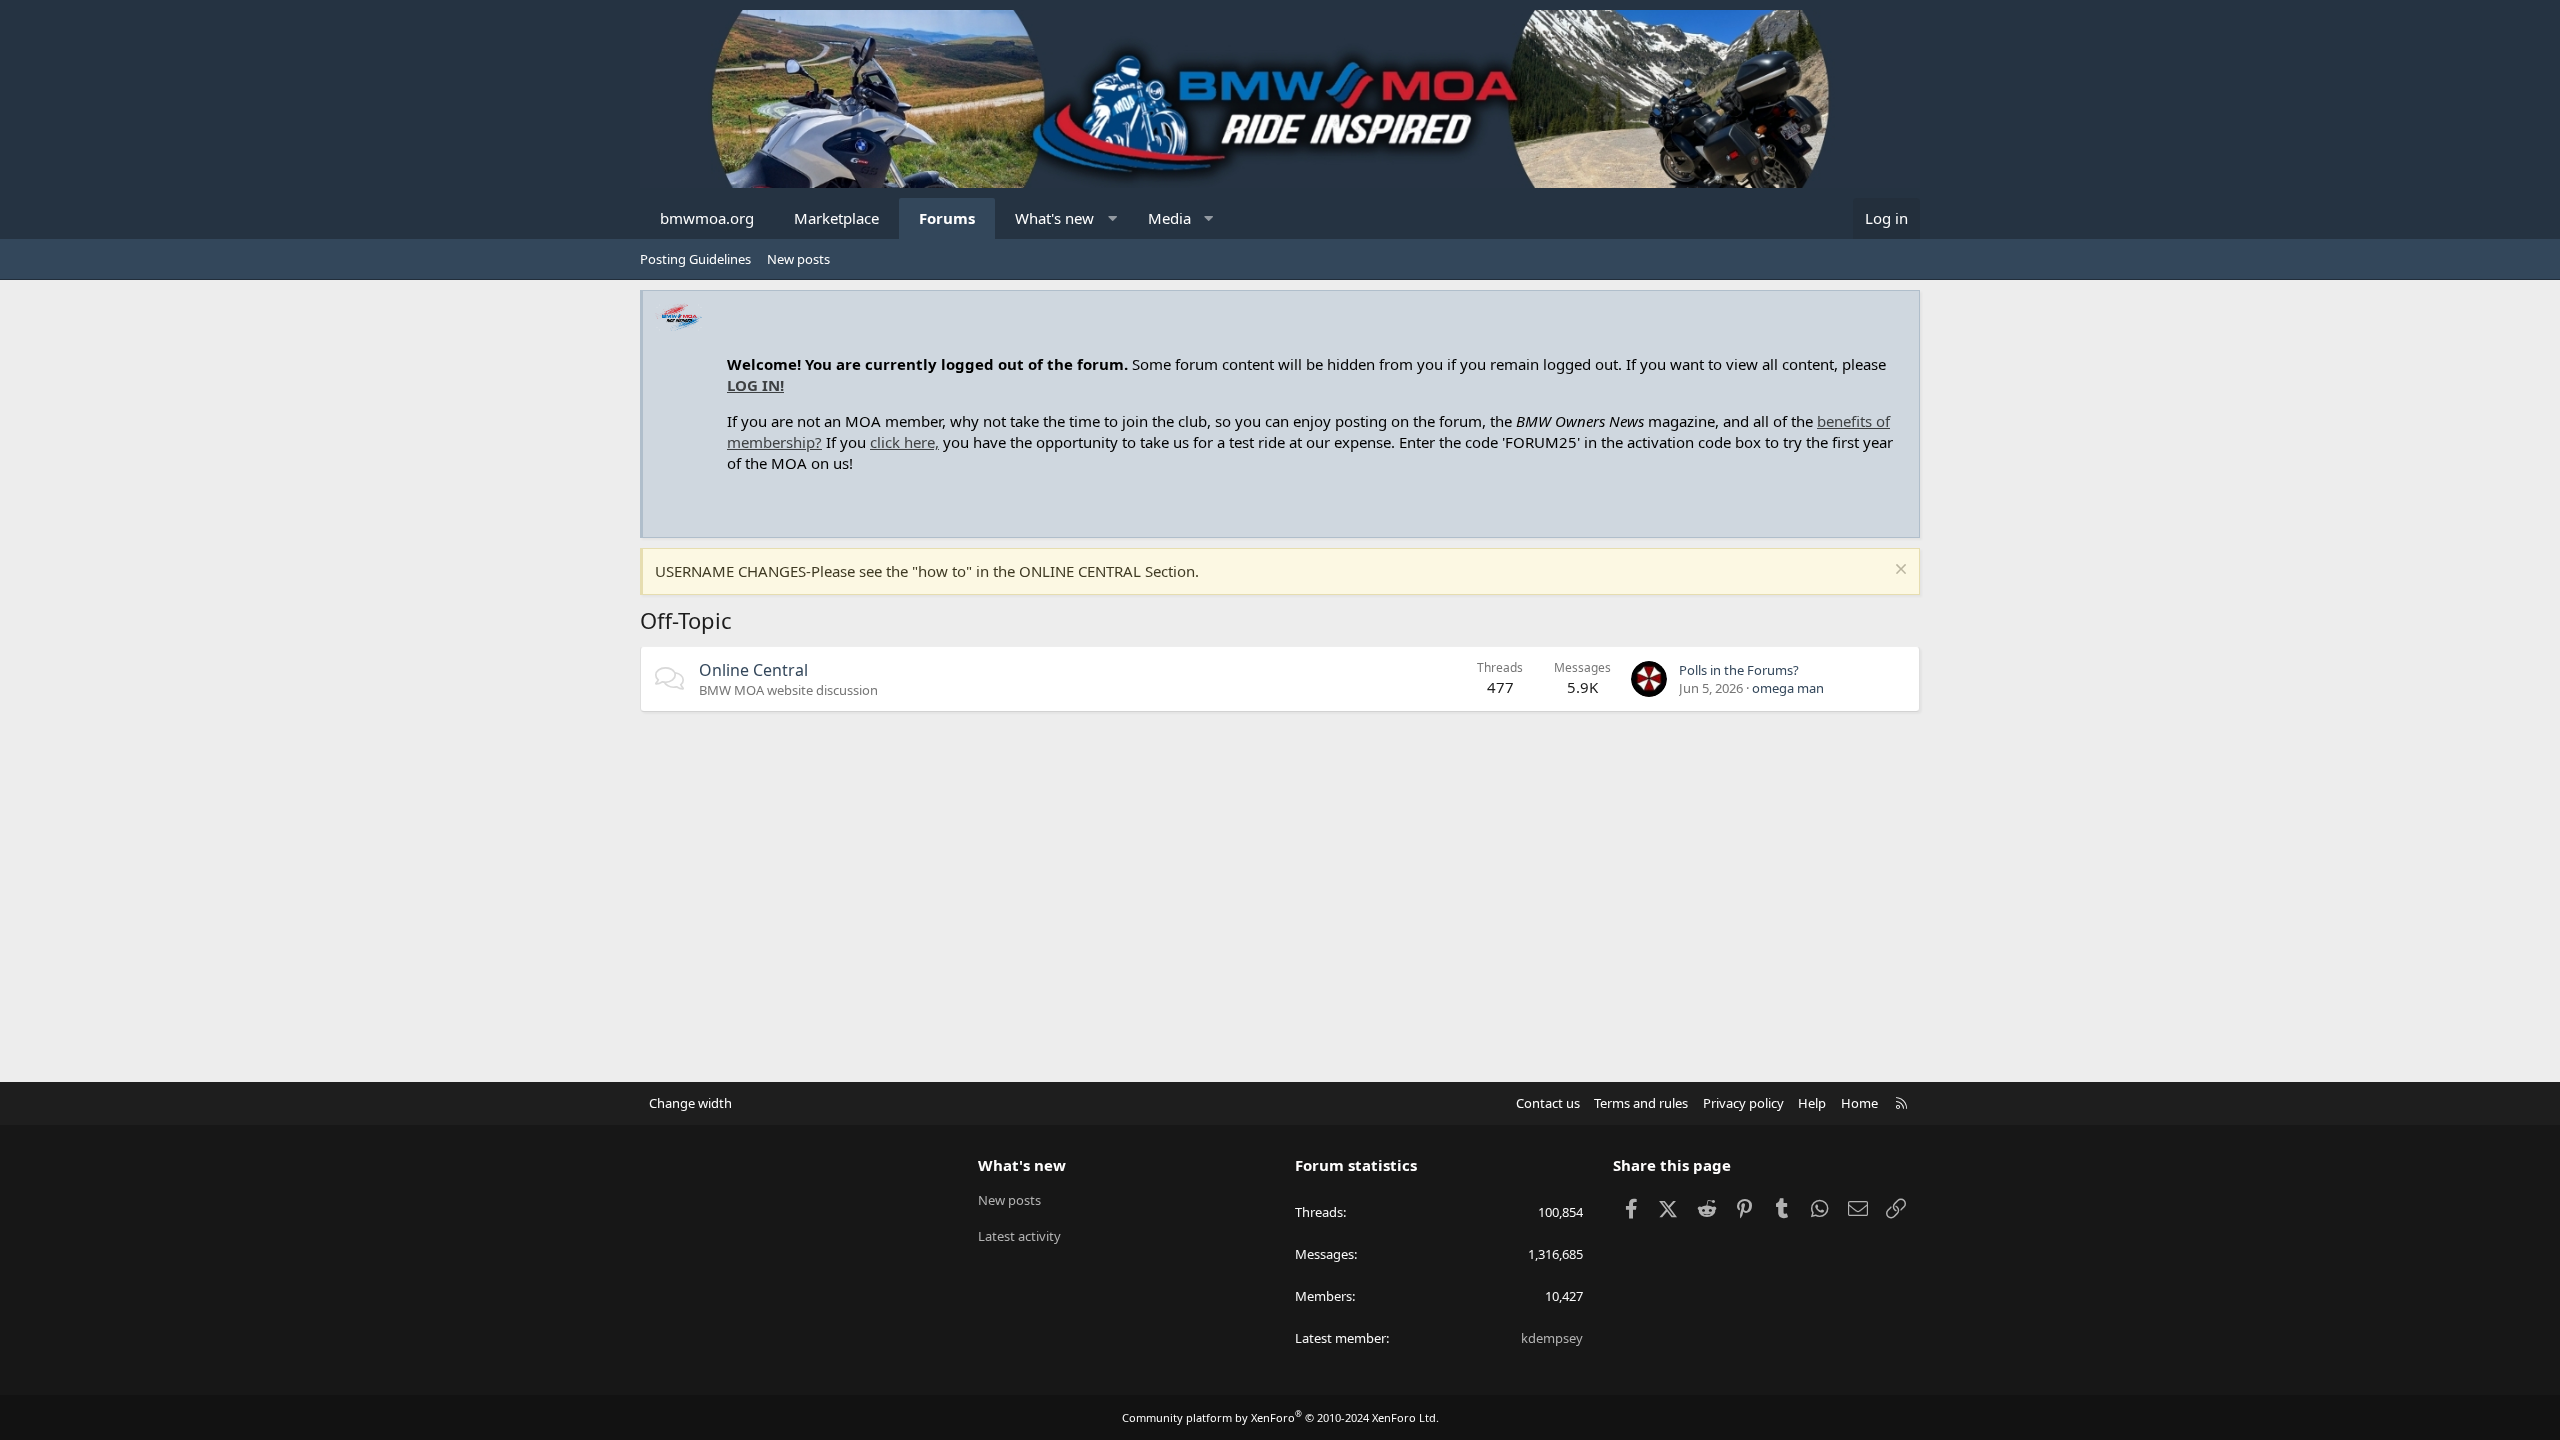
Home (1859, 1103)
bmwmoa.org (707, 218)
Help (1812, 1103)
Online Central (753, 670)
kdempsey (1552, 1338)
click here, (904, 442)
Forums (947, 218)
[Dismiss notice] (1898, 571)
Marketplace (836, 218)
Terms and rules (1641, 1103)
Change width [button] (690, 1103)
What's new (1054, 218)
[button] (1112, 218)
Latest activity (1019, 1236)
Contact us (1548, 1103)
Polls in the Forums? (1739, 670)
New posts (798, 259)
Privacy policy (1743, 1103)
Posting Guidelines (695, 259)
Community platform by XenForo (1280, 1417)
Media (1169, 218)
